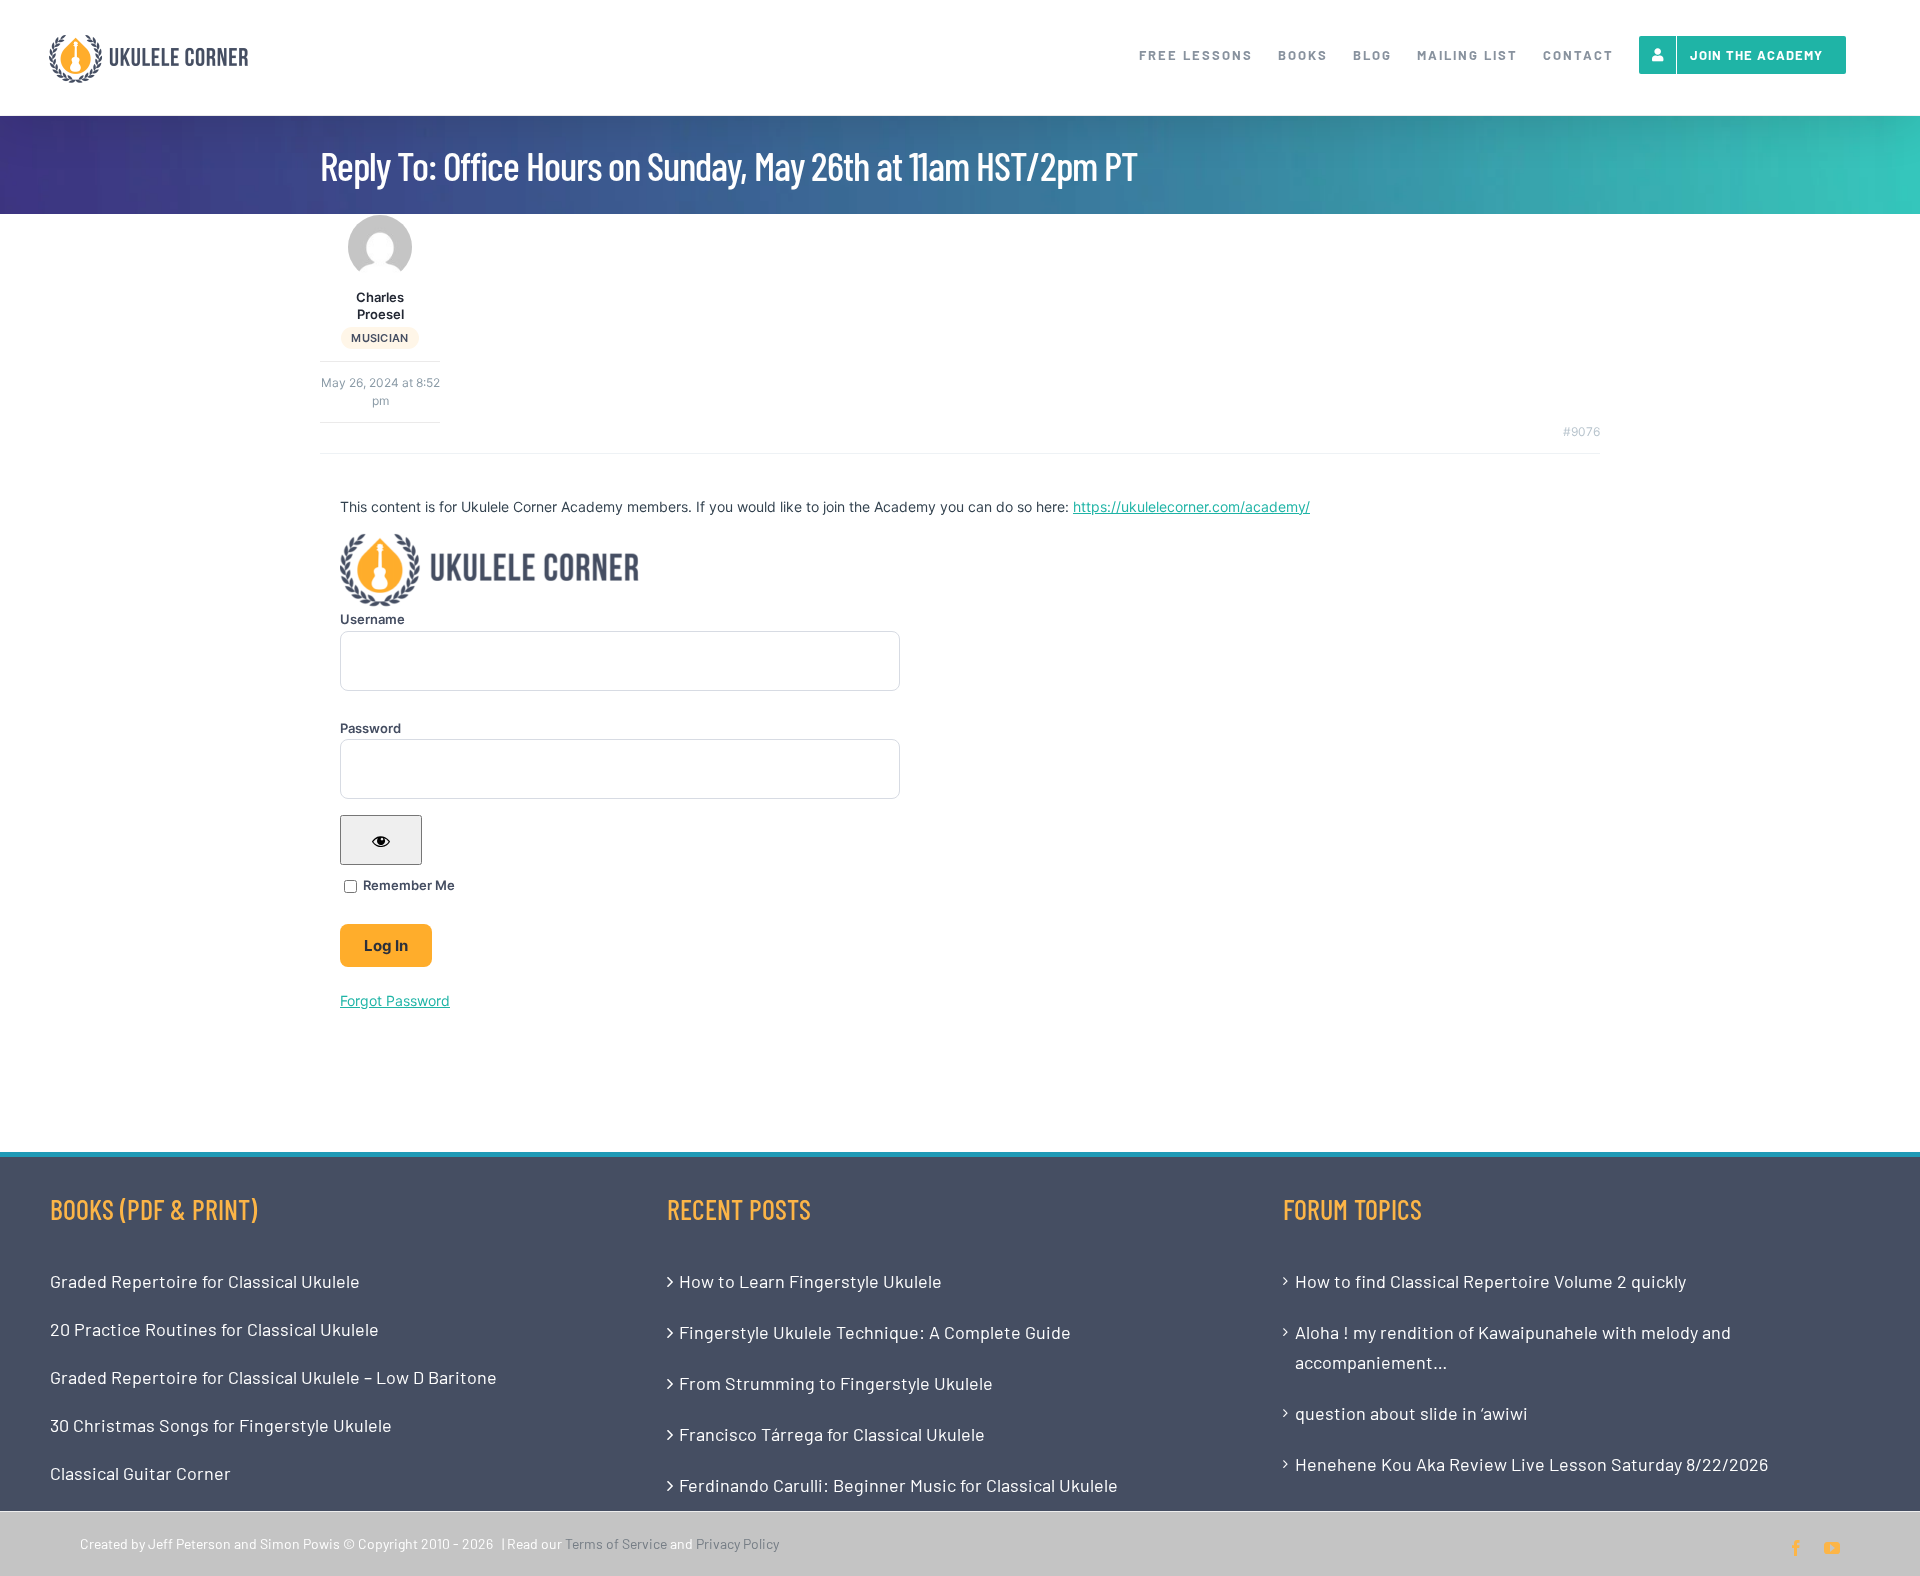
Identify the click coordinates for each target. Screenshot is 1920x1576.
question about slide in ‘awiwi (1411, 1413)
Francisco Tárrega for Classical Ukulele (832, 1434)
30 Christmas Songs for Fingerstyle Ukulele (221, 1425)
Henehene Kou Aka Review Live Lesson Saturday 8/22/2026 (1531, 1464)
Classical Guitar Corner (140, 1473)
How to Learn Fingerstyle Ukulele (810, 1281)
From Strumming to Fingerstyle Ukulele (836, 1383)
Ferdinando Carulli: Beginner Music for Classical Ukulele (898, 1485)
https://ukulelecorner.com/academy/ (1191, 506)
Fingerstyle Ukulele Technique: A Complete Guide (875, 1332)
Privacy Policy (737, 1543)
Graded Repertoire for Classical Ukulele (205, 1281)
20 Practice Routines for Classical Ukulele (214, 1329)
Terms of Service (616, 1543)
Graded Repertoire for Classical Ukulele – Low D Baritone (273, 1377)
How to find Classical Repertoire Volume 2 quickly (1490, 1281)
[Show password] (381, 840)
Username (372, 619)
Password (370, 728)
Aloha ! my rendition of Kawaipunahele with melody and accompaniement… (1513, 1347)
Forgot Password (395, 1000)
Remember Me (407, 885)
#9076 (1581, 431)
